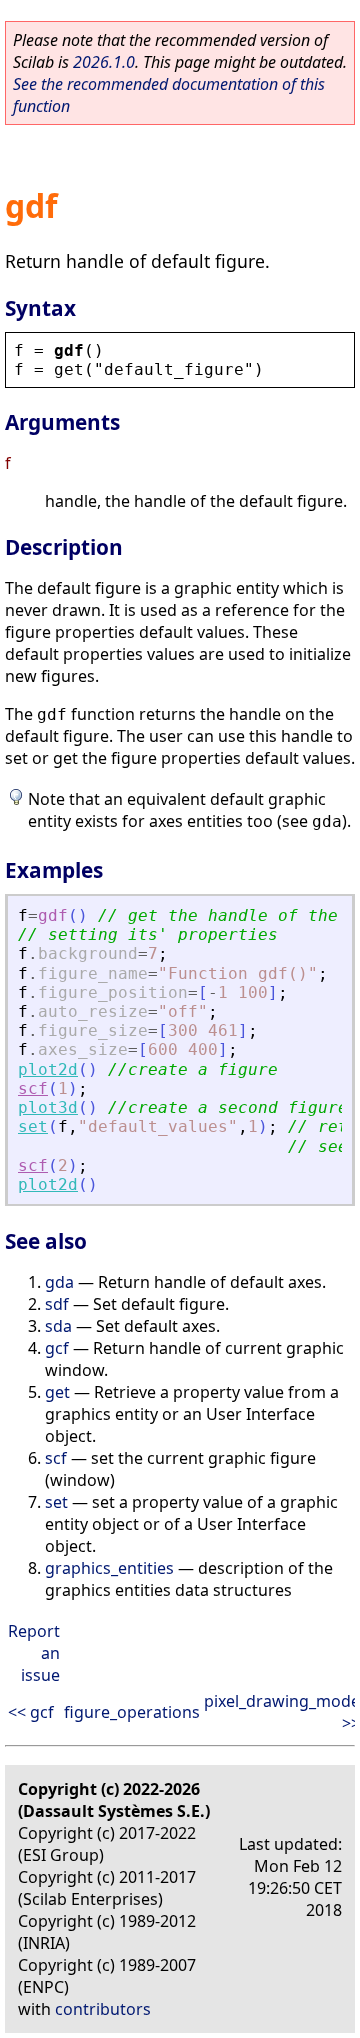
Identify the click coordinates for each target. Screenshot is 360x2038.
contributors (103, 2009)
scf (33, 1088)
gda (59, 1282)
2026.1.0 (104, 62)
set (33, 1126)
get (57, 1392)
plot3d (48, 1107)
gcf (57, 1348)
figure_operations (132, 1712)
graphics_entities (109, 1568)
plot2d (48, 1069)
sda (58, 1326)
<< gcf (31, 1712)
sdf (57, 1304)
